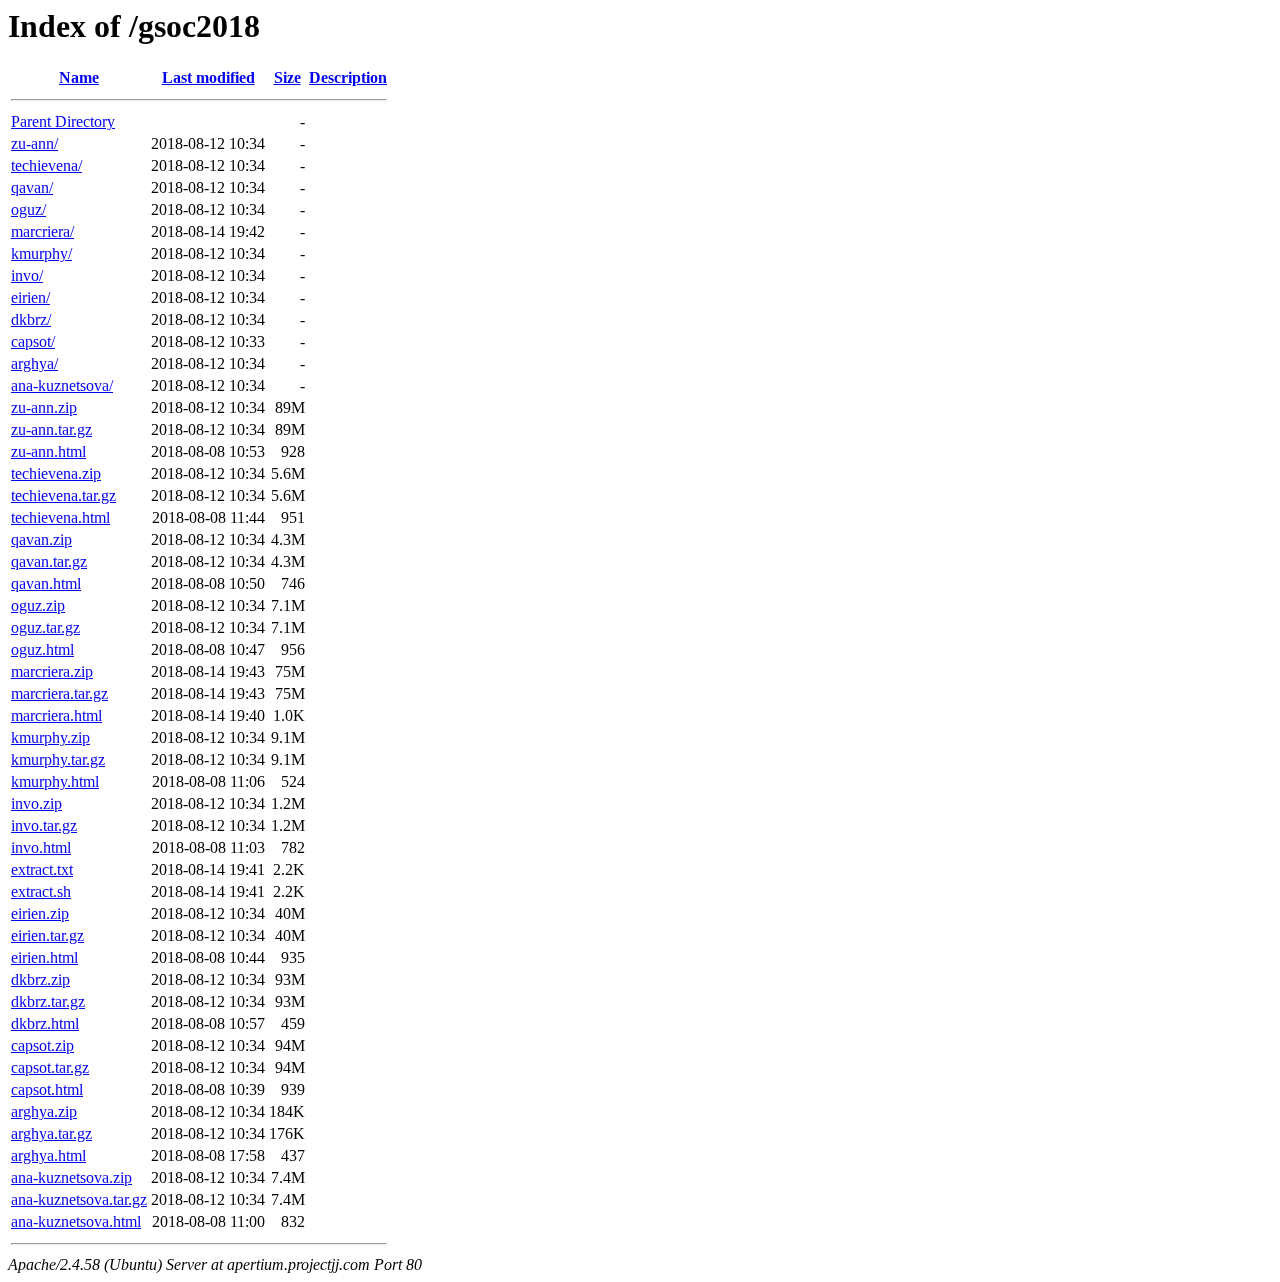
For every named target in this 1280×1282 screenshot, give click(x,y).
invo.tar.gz (44, 825)
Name (79, 77)
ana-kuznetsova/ (62, 385)
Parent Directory (63, 121)
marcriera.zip (52, 671)
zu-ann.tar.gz (51, 429)
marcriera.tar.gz (59, 693)
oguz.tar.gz (45, 627)
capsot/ (33, 341)
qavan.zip (41, 539)
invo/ (27, 275)
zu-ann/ (34, 143)
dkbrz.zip (40, 979)
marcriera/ (42, 231)
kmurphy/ (41, 253)
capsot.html (47, 1089)
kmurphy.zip (50, 737)
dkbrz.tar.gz (48, 1001)
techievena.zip (56, 473)
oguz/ (28, 209)
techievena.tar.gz (63, 495)
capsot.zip (42, 1045)
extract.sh (41, 891)
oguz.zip (38, 605)
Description (348, 77)
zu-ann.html (48, 451)
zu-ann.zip (44, 407)
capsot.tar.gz (50, 1067)
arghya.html (48, 1155)
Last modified (208, 77)
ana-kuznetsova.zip (71, 1177)
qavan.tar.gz (49, 561)
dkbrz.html (45, 1023)
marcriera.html (56, 715)
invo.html (41, 847)
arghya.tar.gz (51, 1133)
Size (287, 77)
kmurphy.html (55, 781)
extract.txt (42, 869)
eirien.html (44, 957)
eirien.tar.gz (47, 935)
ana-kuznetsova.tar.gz (79, 1199)
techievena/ (46, 165)
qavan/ (32, 187)
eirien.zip (40, 913)
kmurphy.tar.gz (58, 759)
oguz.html (42, 649)
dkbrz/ (31, 319)
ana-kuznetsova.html (76, 1221)
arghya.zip (44, 1111)
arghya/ (34, 363)
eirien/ (30, 297)
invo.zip (36, 803)
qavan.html (46, 583)
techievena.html (60, 517)
